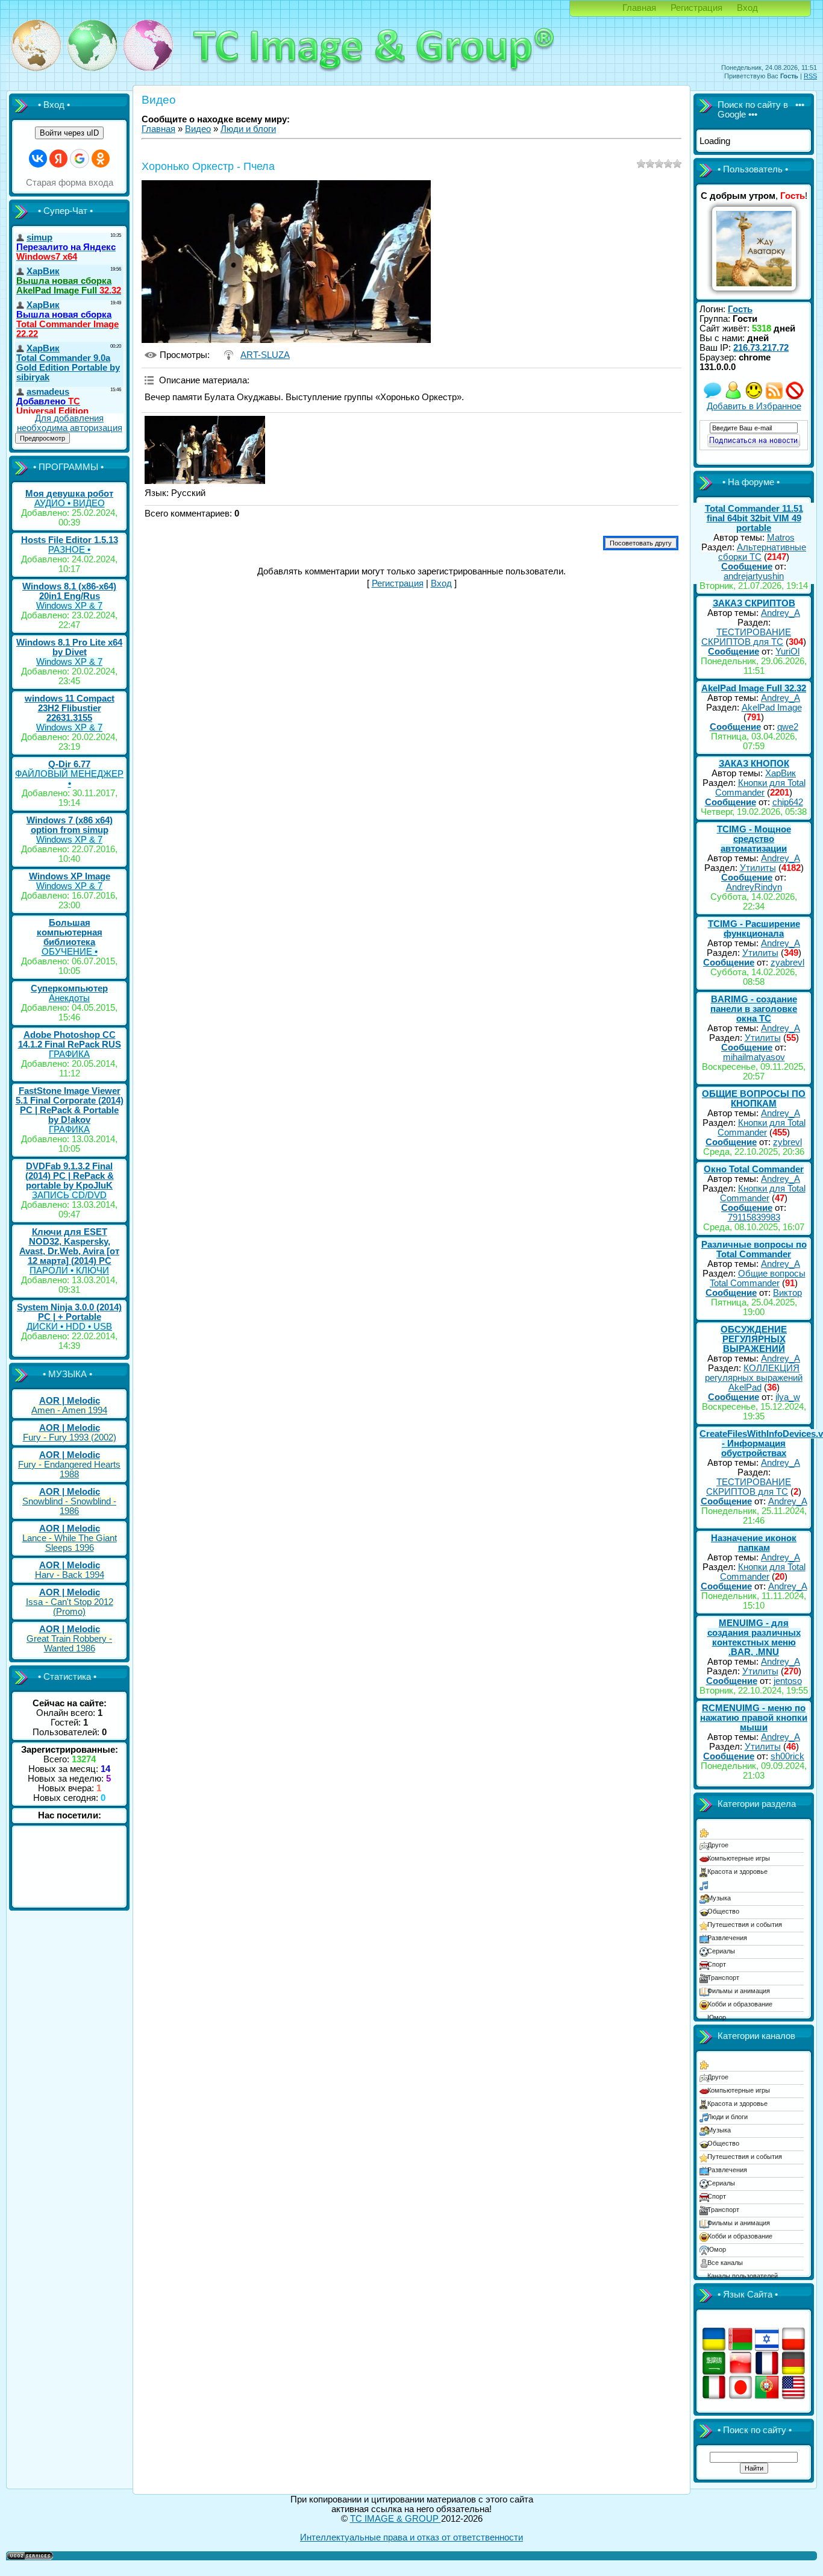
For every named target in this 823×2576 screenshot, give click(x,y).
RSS (810, 76)
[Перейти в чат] (754, 397)
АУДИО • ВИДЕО (70, 503)
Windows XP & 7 (69, 606)
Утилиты (758, 868)
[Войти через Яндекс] (58, 159)
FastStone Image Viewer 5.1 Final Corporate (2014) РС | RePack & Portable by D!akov (70, 1105)
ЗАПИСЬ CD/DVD (69, 1195)
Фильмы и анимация (739, 1991)
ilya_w (788, 1397)
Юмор (717, 2017)
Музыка (719, 1898)
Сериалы (721, 1951)
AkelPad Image (772, 708)
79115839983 (754, 1217)
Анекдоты (69, 998)
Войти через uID (69, 133)
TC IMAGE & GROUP (396, 2519)
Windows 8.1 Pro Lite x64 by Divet (69, 647)
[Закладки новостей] (774, 397)
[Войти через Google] (80, 159)
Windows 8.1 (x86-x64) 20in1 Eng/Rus (69, 591)
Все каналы (725, 2263)
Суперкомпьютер (69, 988)
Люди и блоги (248, 129)
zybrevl (787, 1142)
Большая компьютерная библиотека (70, 932)
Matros (781, 538)
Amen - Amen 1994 (69, 1410)
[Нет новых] (713, 397)
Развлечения (727, 1938)
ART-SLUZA (265, 355)
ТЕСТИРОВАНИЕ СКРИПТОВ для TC (746, 637)
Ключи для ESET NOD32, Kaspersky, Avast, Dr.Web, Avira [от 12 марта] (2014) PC (69, 1246)
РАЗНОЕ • (69, 550)
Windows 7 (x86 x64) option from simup (70, 825)
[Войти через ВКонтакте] (38, 159)
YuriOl (787, 652)
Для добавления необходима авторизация (70, 423)
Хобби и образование (740, 2004)
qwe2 (788, 727)
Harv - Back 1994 (70, 1575)
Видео (198, 129)
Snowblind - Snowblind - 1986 (69, 1506)
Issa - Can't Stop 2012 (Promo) (70, 1607)
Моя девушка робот (69, 494)
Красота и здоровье (737, 1871)
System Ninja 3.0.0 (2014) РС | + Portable (69, 1312)
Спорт (717, 1964)
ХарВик (781, 773)
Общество (723, 1911)
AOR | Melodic (70, 1401)
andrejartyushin (754, 576)
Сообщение (747, 567)
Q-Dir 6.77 (69, 764)
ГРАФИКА (69, 1054)
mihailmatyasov (754, 1057)
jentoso (788, 1681)
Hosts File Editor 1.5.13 (70, 540)
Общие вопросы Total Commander (758, 1278)
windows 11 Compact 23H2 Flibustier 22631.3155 (70, 708)
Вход (747, 8)
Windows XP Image (70, 876)
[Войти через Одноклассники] (101, 159)
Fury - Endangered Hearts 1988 (69, 1469)
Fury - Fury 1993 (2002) (70, 1437)
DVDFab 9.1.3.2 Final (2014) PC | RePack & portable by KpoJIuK (70, 1176)
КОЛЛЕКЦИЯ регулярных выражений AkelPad (754, 1378)
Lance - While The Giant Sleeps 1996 (70, 1543)
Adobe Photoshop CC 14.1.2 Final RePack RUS (70, 1040)
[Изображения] (205, 450)
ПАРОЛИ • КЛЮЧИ (69, 1271)
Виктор (787, 1293)
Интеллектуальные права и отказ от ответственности (411, 2537)
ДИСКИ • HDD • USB (69, 1327)
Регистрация (696, 8)
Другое (718, 1845)
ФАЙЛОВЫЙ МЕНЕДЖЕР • (69, 779)
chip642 (788, 802)
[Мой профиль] (733, 397)
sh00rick (787, 1756)
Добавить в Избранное (754, 406)
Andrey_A (781, 613)
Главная (639, 8)
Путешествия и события (745, 1924)
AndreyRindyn (754, 887)
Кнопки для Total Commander (760, 788)
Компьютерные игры (739, 1858)
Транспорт (723, 1978)
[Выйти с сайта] (795, 397)
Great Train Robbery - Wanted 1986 (69, 1644)
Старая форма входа (70, 183)
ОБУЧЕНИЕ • (70, 952)
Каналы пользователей (743, 2276)
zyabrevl (787, 963)
